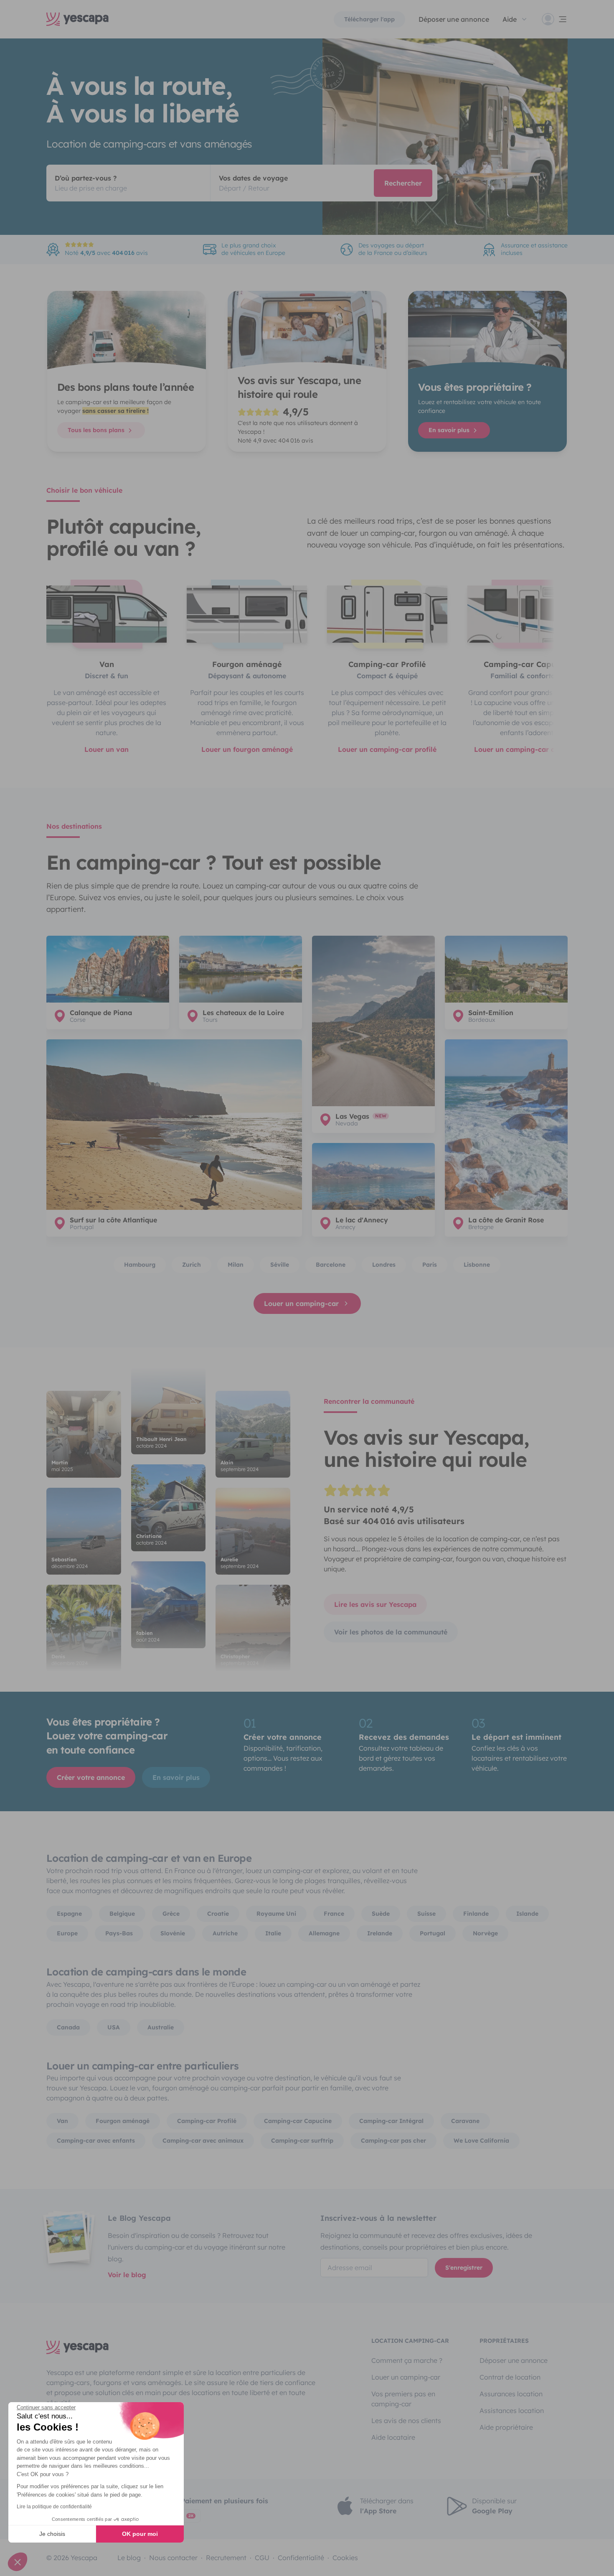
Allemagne (324, 1933)
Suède (381, 1914)
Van (62, 2121)
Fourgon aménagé (123, 2121)
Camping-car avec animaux (203, 2141)
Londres (384, 1265)
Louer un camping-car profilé (387, 749)
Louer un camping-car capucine (528, 749)
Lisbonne (477, 1265)
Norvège (485, 1933)
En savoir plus (450, 430)
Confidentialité (301, 2558)
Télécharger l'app (369, 19)
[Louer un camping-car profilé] (387, 614)
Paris (430, 1265)
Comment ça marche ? (407, 2360)
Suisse (426, 1914)
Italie (273, 1933)
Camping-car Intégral (391, 2121)
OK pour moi (140, 2534)
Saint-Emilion (491, 1013)
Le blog (129, 2558)
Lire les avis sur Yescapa (375, 1604)
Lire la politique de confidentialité (54, 2507)
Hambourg (140, 1265)
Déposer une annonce (454, 19)
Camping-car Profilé (207, 2121)
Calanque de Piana (101, 1013)
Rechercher (403, 183)
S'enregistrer (464, 2268)
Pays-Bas (119, 1933)
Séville (280, 1265)
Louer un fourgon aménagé (247, 749)
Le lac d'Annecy (362, 1220)
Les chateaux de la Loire (243, 1013)
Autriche (225, 1933)
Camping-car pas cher (393, 2141)
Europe (67, 1933)
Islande (527, 1914)
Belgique (122, 1914)
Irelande (380, 1933)
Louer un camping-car (301, 1303)
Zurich (192, 1265)
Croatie (218, 1914)
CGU (262, 2558)
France (334, 1914)
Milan (236, 1265)
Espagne (69, 1914)
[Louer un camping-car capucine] (528, 614)
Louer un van (107, 749)
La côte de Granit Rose (506, 1220)
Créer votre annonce (91, 1777)
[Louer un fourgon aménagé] (247, 614)
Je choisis (52, 2534)
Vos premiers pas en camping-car (403, 2399)
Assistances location (512, 2411)
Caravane (465, 2121)
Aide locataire (393, 2437)
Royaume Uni (276, 1914)
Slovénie (173, 1933)
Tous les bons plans (97, 430)
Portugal (433, 1933)
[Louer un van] (107, 614)
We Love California (481, 2141)
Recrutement (226, 2558)
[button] (18, 2562)
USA (114, 2027)
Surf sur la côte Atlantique (113, 1220)
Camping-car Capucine (298, 2121)
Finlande (476, 1914)
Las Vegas (352, 1116)
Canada (68, 2027)
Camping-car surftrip (302, 2141)
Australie (161, 2027)
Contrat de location (510, 2377)
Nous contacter (173, 2558)
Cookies (345, 2558)
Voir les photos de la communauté (391, 1632)
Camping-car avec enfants (96, 2141)
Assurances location (511, 2394)
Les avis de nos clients (406, 2421)
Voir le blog (127, 2275)
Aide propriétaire (506, 2427)
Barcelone (331, 1265)
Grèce (171, 1914)
